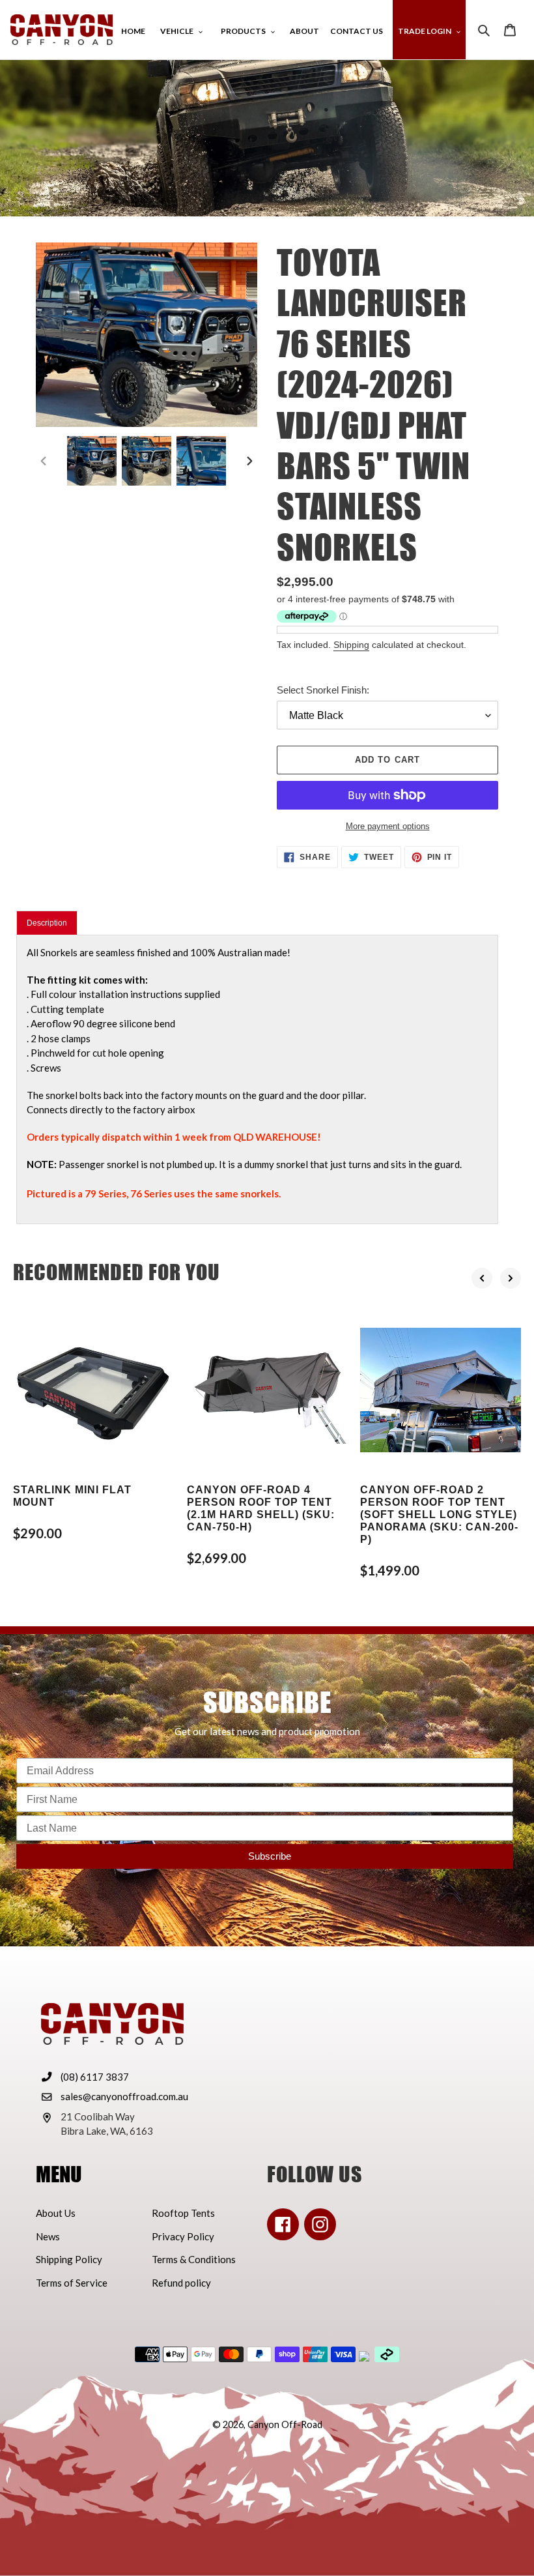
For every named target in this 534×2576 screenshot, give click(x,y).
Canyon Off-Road (285, 2424)
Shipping (351, 645)
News (48, 2236)
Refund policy (181, 2283)
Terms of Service (72, 2283)
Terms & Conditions (194, 2259)
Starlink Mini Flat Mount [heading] (72, 1496)
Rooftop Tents (183, 2213)
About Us (56, 2213)
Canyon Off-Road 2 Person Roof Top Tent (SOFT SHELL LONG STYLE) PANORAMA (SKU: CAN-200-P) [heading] (439, 1515)
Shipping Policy (69, 2259)
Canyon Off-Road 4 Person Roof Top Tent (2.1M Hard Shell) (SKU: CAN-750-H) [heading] (261, 1509)
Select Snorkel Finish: (323, 690)
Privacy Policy (183, 2236)
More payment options (388, 826)
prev (482, 1278)
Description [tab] (47, 923)
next (511, 1278)
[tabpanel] (257, 1079)
